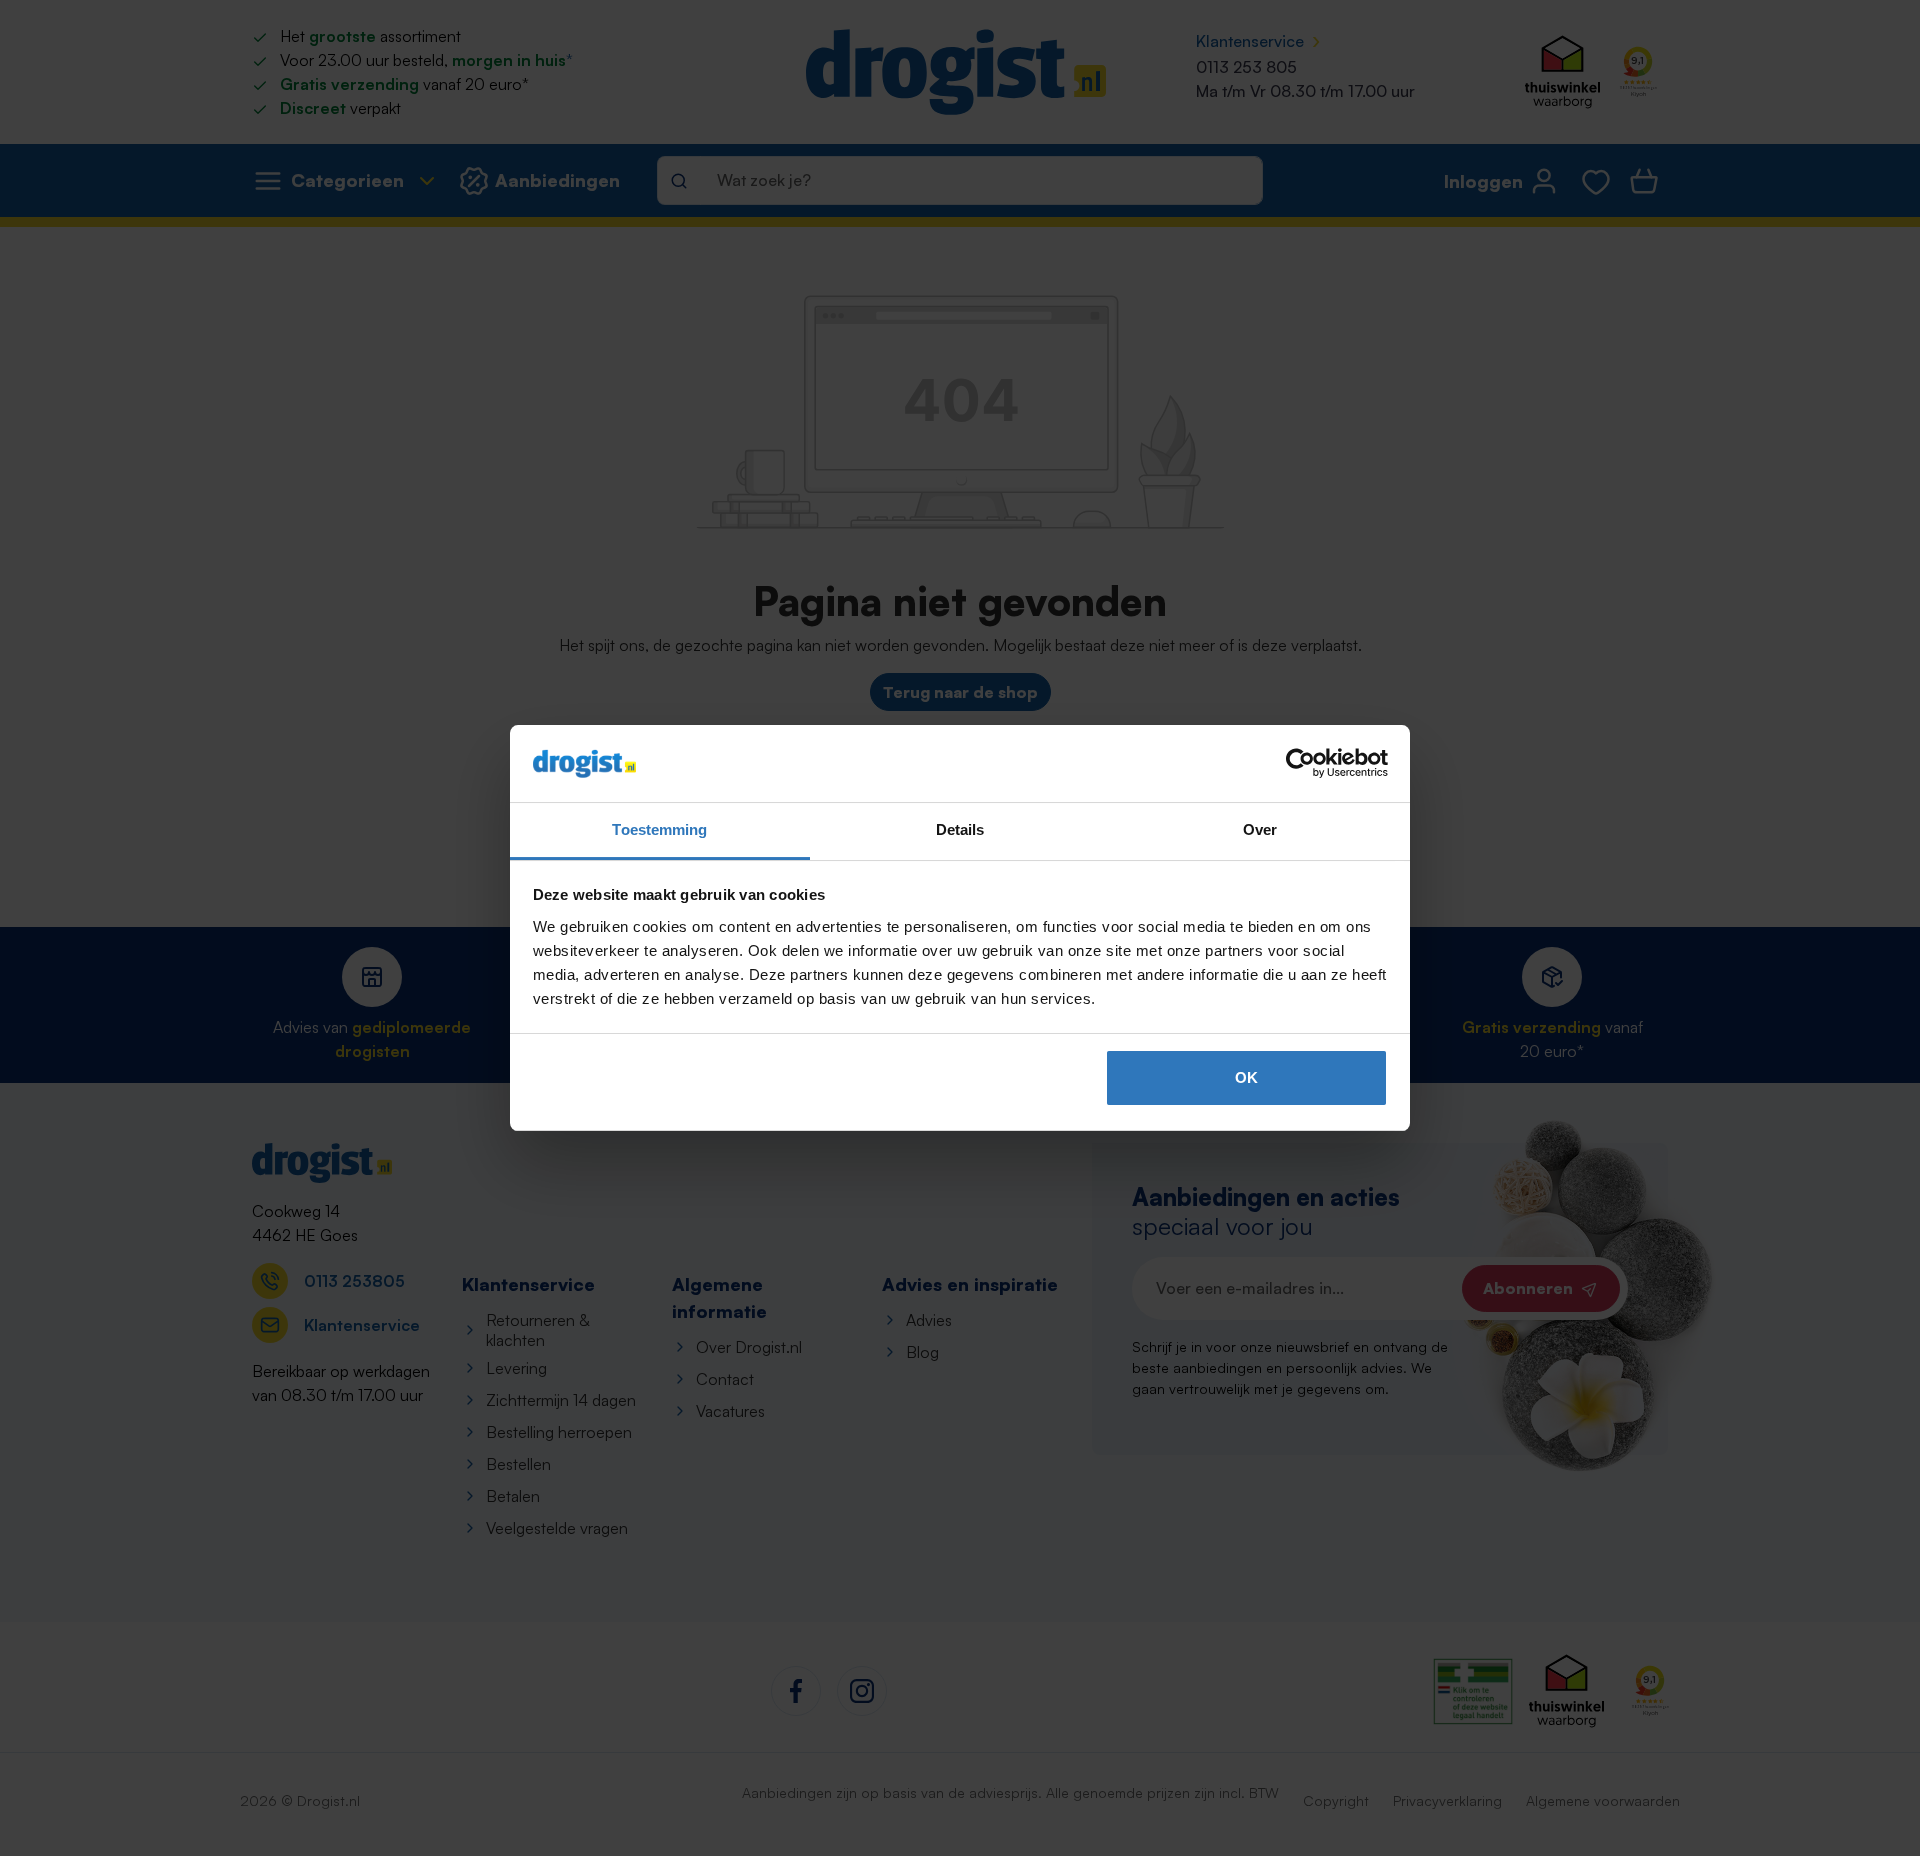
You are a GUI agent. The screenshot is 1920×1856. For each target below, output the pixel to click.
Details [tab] (960, 829)
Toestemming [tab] (659, 829)
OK (1246, 1077)
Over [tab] (1260, 829)
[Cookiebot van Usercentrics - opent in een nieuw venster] (1300, 764)
